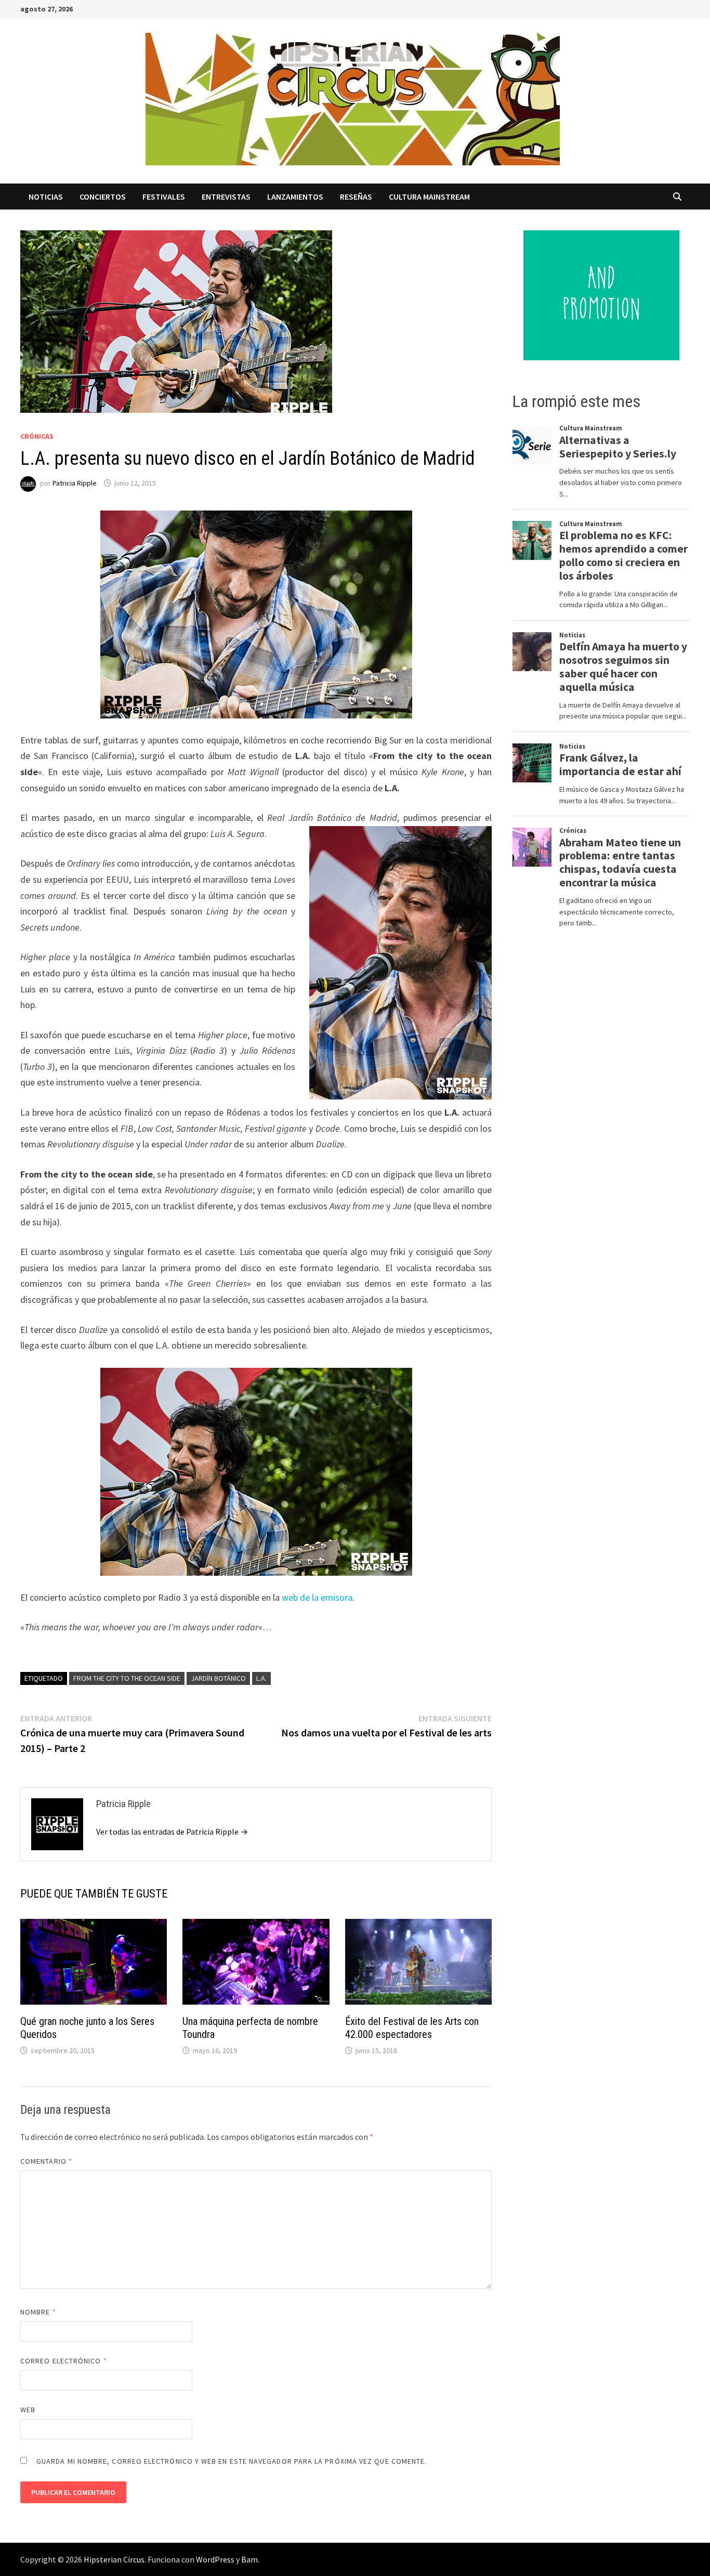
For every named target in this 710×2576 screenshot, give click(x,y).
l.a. (261, 1678)
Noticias (46, 197)
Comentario (46, 2161)
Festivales (164, 197)
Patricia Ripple (75, 483)
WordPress (215, 2559)
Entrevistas (226, 197)
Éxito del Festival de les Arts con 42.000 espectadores (412, 2028)
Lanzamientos (295, 197)
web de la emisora (316, 1597)
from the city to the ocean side (127, 1678)
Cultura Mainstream (429, 197)
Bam (249, 2559)
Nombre (38, 2312)
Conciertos (103, 197)
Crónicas (37, 436)
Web (28, 2410)
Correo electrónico (64, 2361)
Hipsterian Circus (114, 2559)
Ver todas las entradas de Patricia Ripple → (172, 1832)
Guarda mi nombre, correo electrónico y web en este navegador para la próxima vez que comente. (232, 2461)
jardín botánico (218, 1678)
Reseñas (356, 197)
